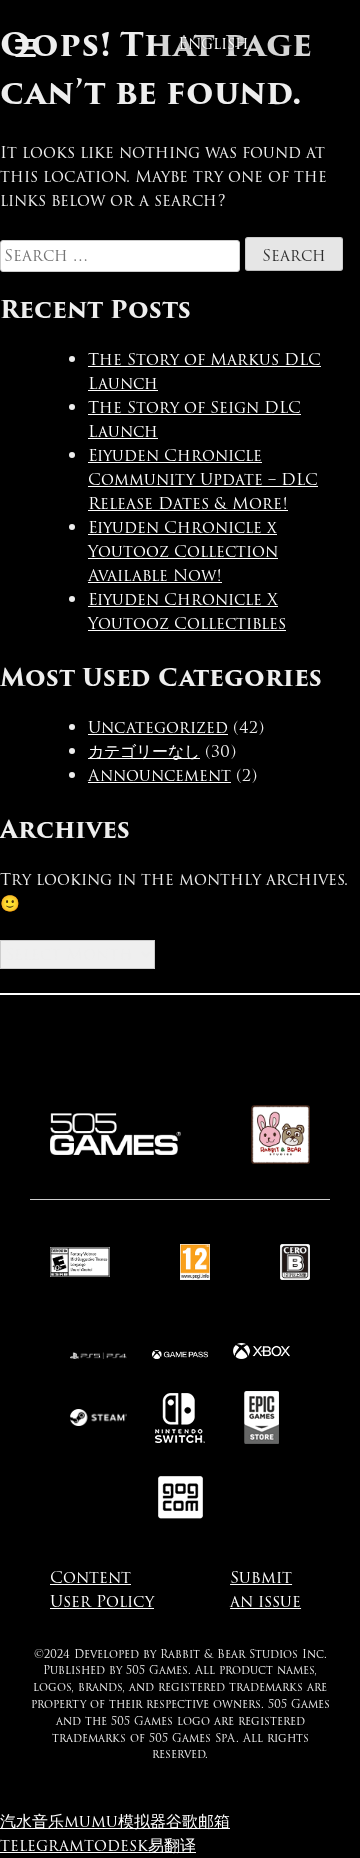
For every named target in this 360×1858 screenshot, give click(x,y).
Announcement (159, 775)
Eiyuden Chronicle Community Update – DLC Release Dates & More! (203, 479)
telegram (42, 1845)
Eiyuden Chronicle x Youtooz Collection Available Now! (183, 551)
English (213, 43)
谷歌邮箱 (198, 1821)
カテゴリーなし (144, 751)
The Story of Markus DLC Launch (204, 371)
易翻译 (172, 1845)
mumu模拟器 (115, 1821)
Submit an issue (265, 1589)
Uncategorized (158, 727)
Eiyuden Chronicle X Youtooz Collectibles (187, 611)
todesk (116, 1845)
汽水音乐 (32, 1821)
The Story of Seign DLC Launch (194, 419)
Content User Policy (102, 1589)
